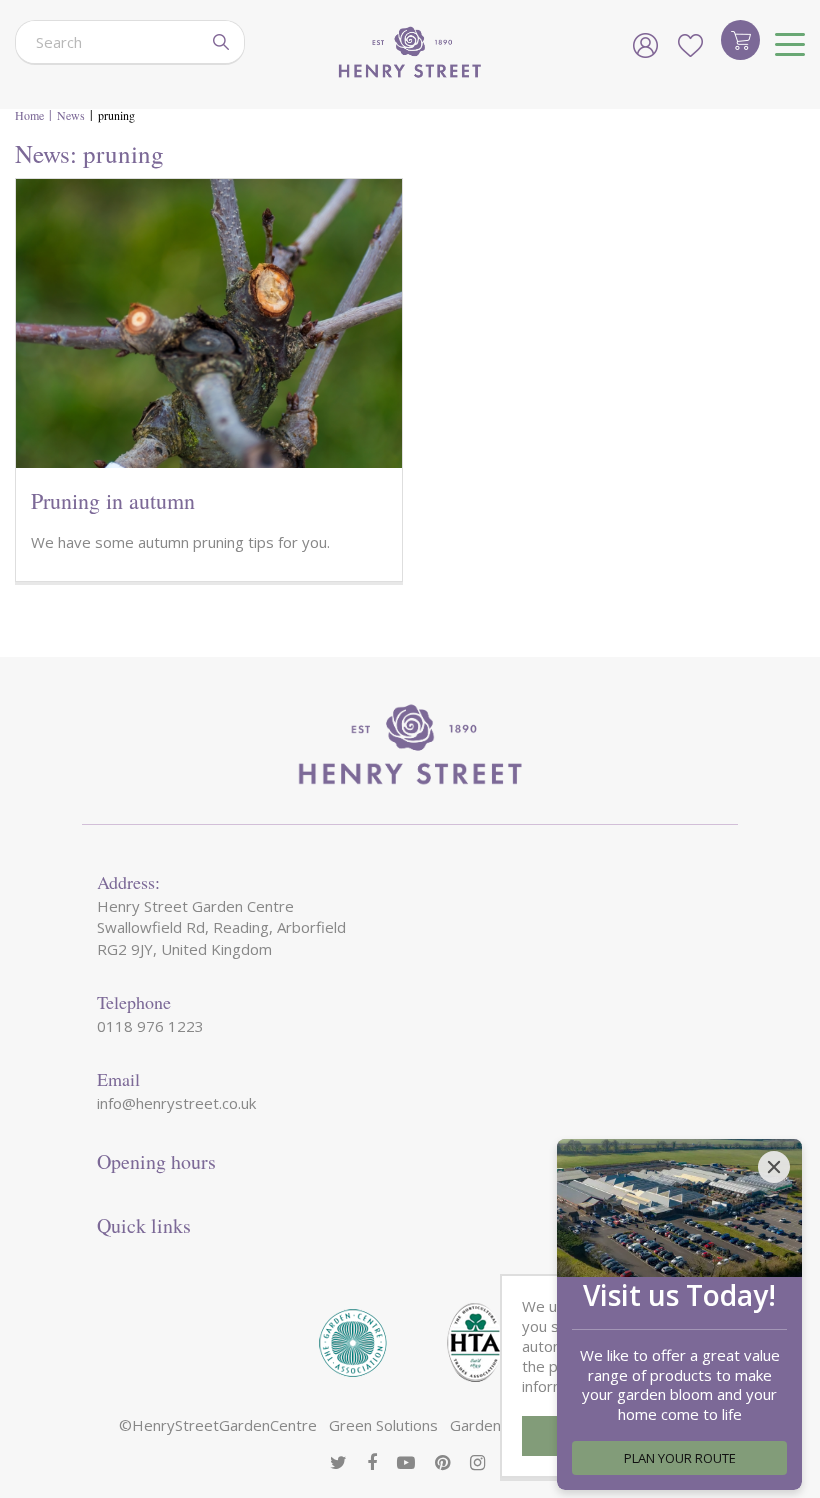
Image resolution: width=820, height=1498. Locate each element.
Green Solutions (383, 1425)
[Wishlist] (690, 45)
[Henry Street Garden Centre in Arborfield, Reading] (410, 54)
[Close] (774, 1167)
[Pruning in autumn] (209, 323)
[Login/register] (645, 45)
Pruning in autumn (113, 500)
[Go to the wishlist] (690, 45)
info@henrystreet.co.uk (176, 1103)
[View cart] (740, 40)
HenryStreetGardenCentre (224, 1425)
